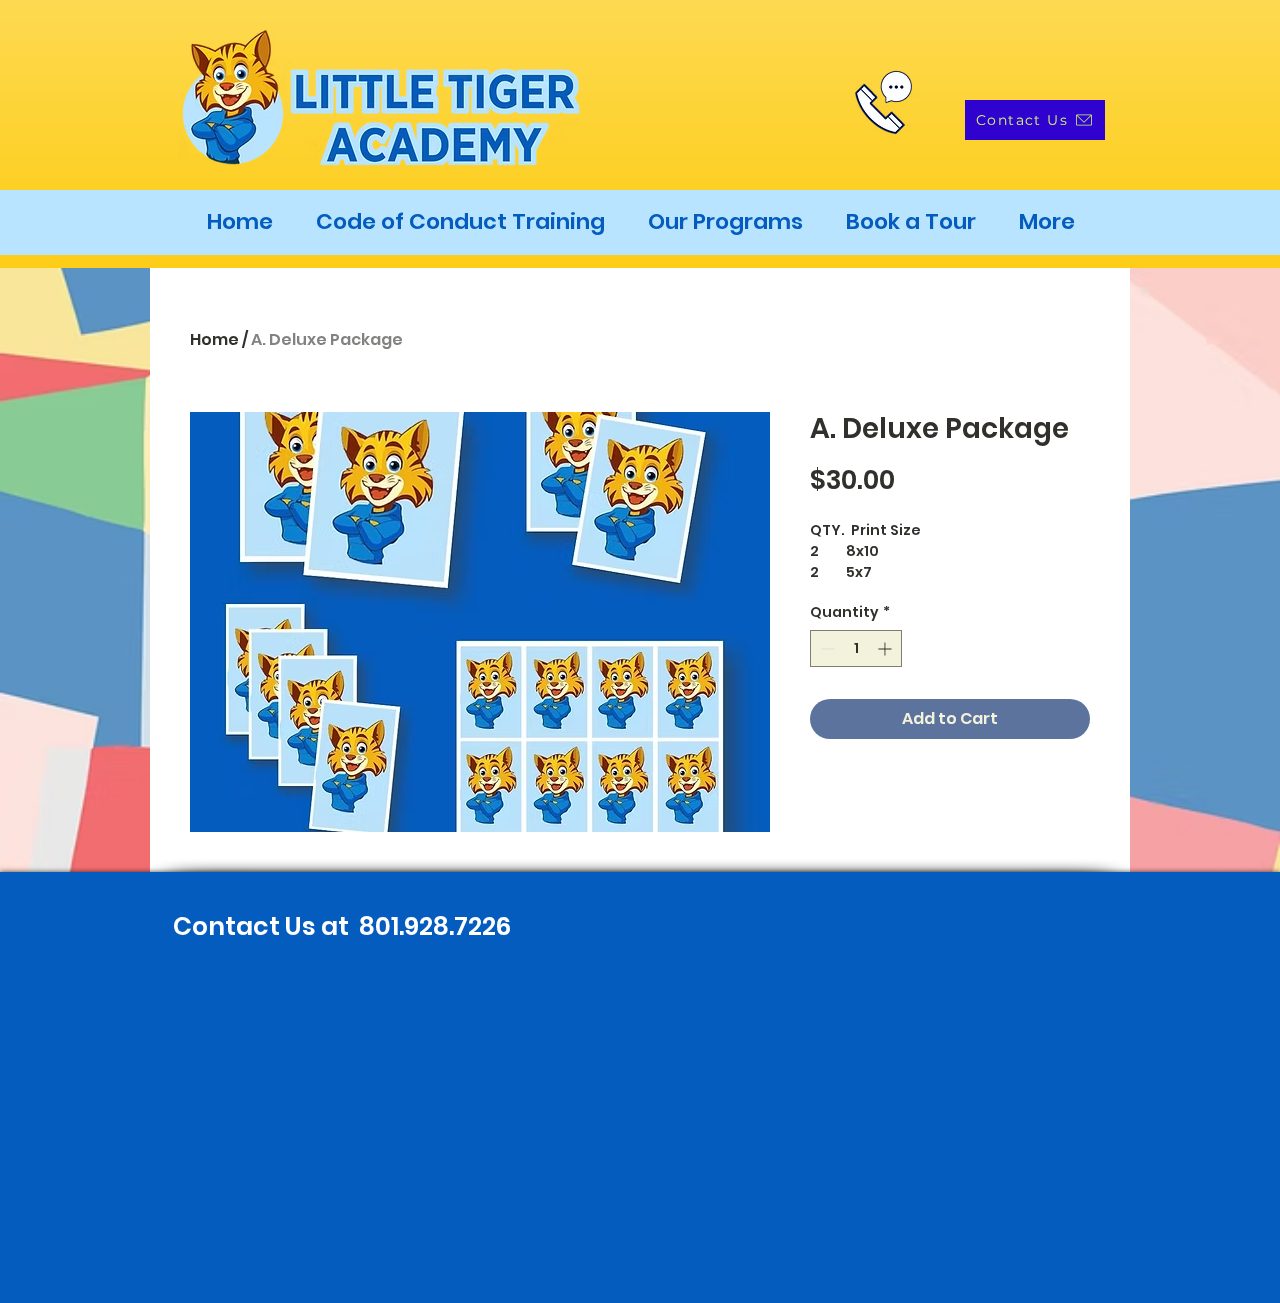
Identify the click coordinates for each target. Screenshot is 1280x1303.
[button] (725, 222)
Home (214, 339)
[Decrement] (825, 648)
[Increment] (886, 648)
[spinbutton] (856, 648)
